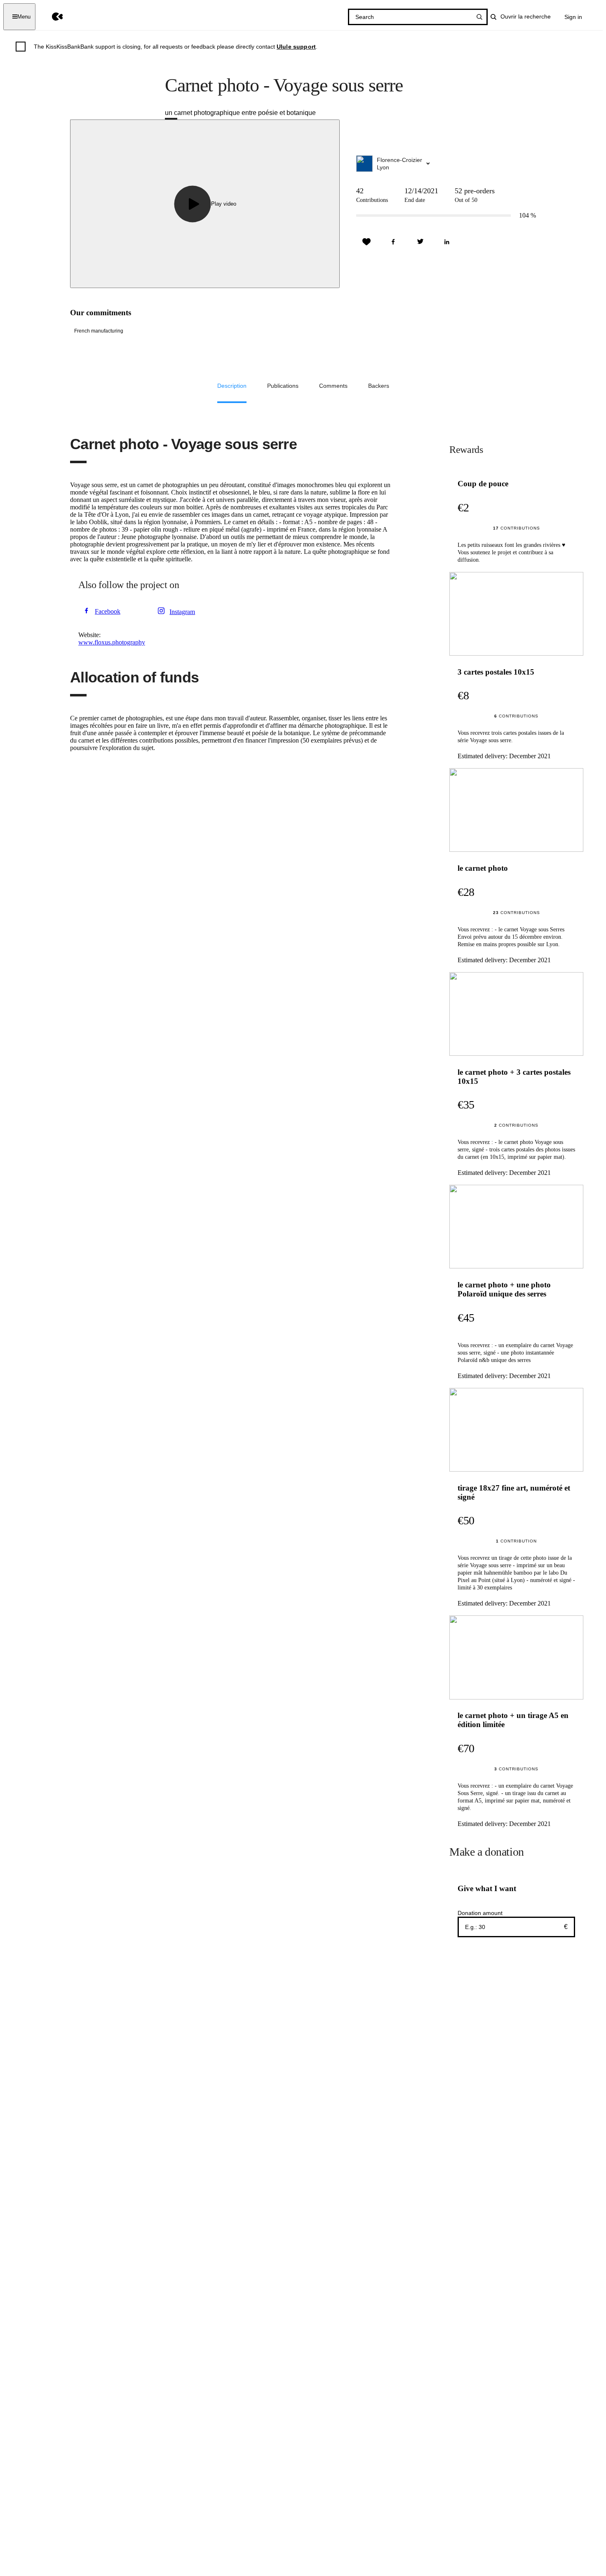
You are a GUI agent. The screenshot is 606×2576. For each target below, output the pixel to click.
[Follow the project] (366, 242)
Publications (283, 386)
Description (232, 386)
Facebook (108, 611)
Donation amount (480, 1913)
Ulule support (296, 47)
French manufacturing (99, 331)
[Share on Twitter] (420, 242)
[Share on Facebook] (393, 242)
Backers (379, 386)
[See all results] (479, 17)
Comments (333, 386)
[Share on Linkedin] (447, 242)
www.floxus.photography (112, 642)
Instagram (182, 612)
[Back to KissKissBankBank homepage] (51, 17)
